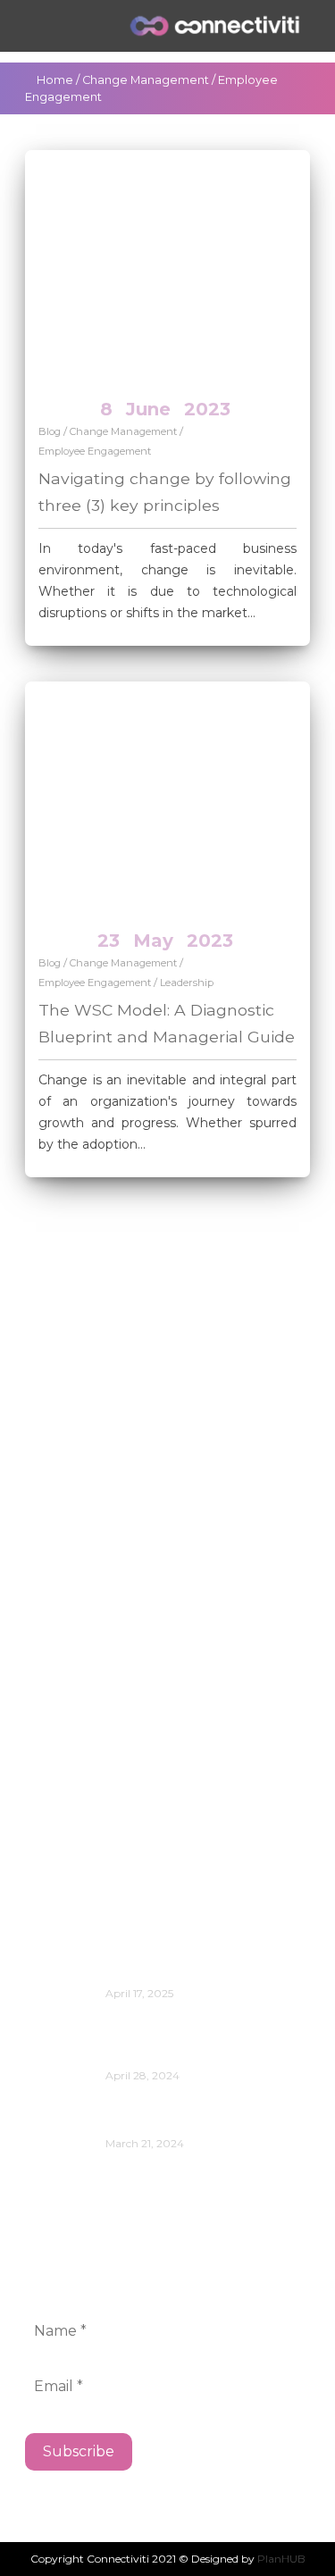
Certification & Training (121, 1624)
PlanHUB (281, 2559)
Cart (55, 1597)
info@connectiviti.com (107, 1434)
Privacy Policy (89, 1785)
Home (55, 80)
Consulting (80, 1705)
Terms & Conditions (109, 1812)
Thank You (79, 1839)
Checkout (76, 1651)
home (61, 1731)
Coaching (74, 1678)
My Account (84, 1758)
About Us (74, 1571)
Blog (50, 431)
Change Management (146, 80)
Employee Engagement (95, 451)
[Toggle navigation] (44, 26)
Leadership (187, 983)
